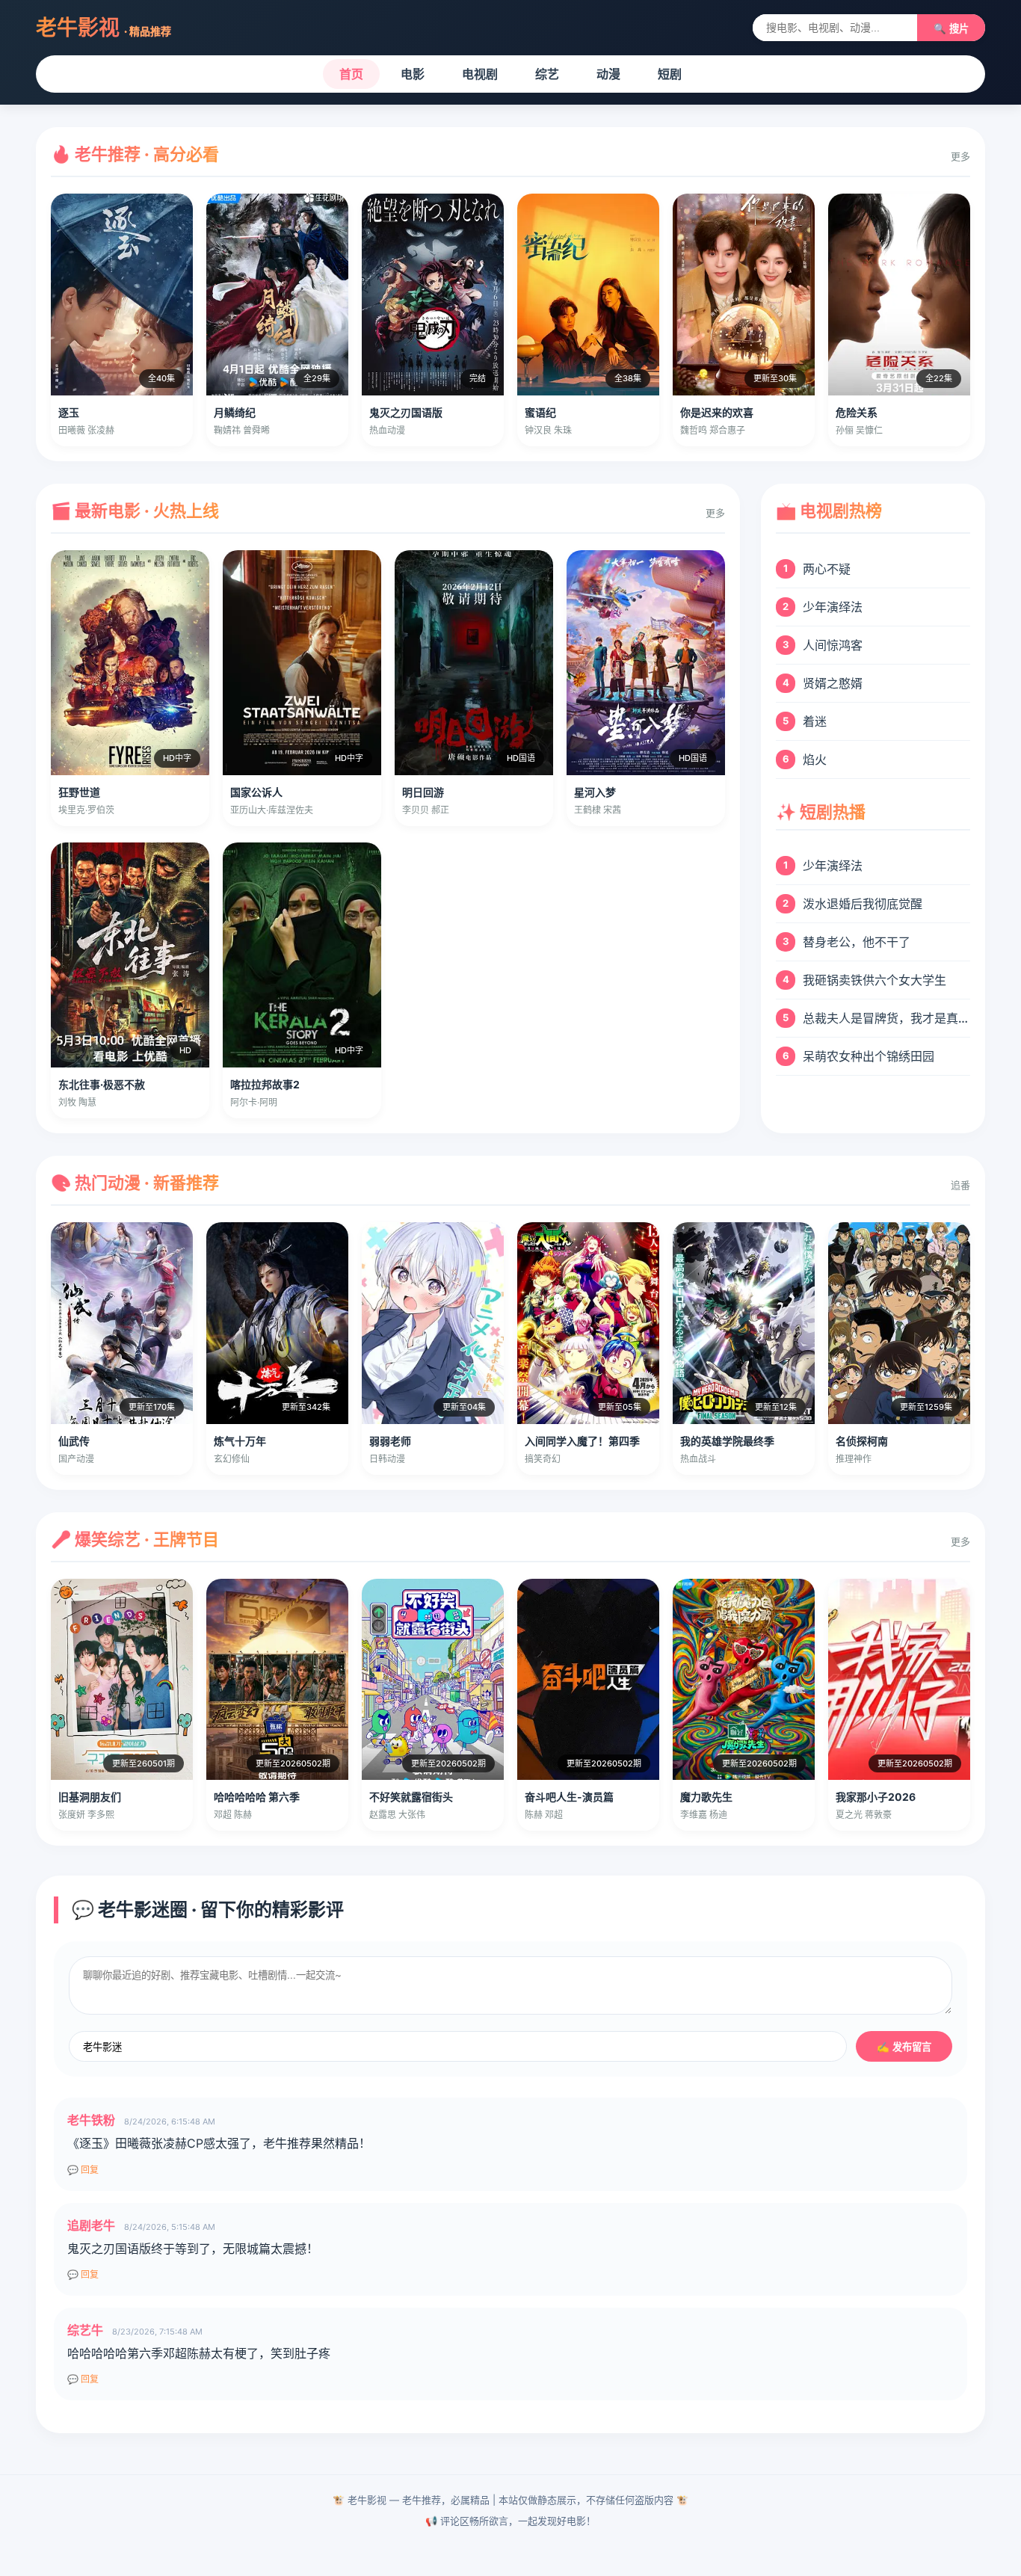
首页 (351, 74)
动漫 (608, 74)
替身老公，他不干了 (857, 942)
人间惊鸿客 (833, 645)
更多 (960, 156)
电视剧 (480, 74)
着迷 (815, 721)
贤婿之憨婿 (833, 683)
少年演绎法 (833, 607)
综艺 (547, 74)
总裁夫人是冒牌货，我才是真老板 (886, 1018)
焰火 (815, 759)
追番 (960, 1185)
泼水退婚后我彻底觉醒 (863, 904)
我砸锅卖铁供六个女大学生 (875, 980)
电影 (413, 74)
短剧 (670, 74)
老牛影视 (104, 28)
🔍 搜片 (951, 29)
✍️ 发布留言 (904, 2047)
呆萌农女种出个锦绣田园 (869, 1056)
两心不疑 (827, 569)
